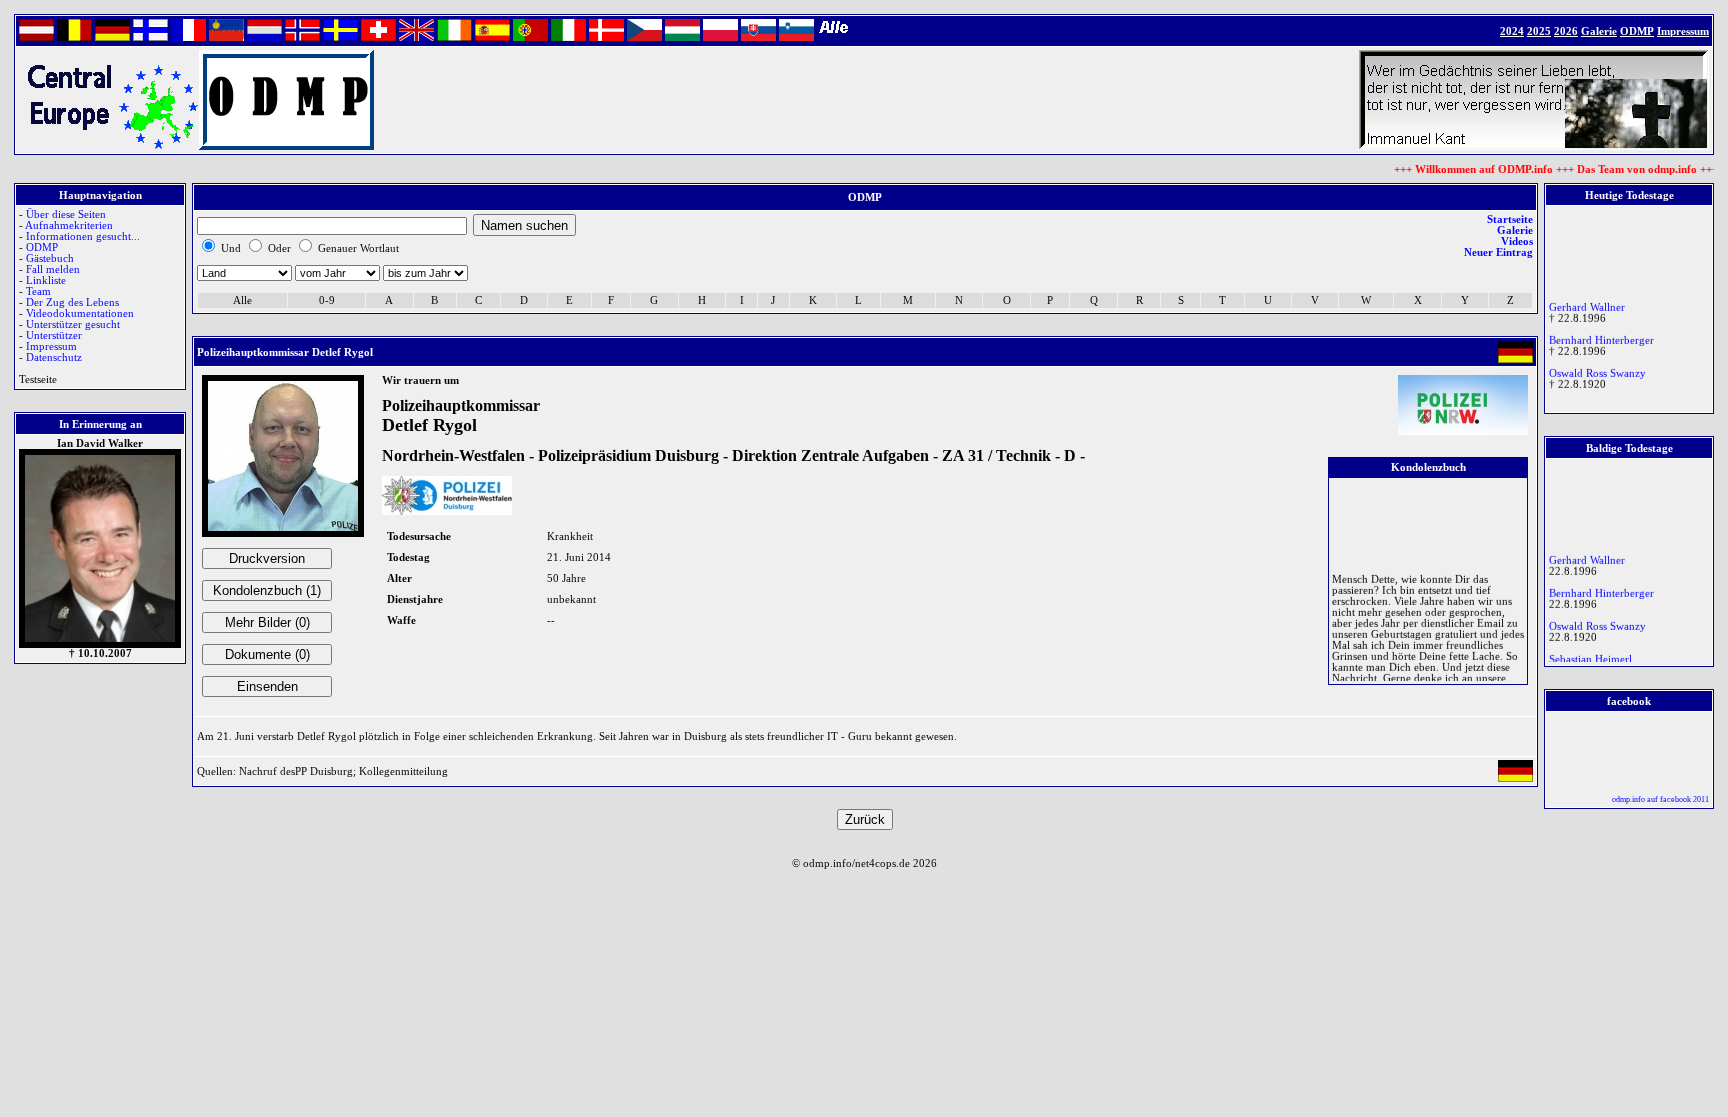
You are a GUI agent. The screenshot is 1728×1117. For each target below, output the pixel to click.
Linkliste (46, 280)
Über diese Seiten (66, 214)
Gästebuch (50, 258)
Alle (242, 300)
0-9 (327, 300)
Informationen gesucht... (83, 236)
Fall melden (53, 269)
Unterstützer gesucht (73, 324)
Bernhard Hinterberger (1601, 336)
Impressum (51, 346)
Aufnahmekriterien (69, 225)
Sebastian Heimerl (1590, 655)
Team (38, 291)
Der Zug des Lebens (72, 302)
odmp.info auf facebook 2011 (1660, 799)
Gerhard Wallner (1587, 303)
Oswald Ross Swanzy (1597, 369)
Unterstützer (54, 335)
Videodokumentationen (80, 313)
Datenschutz (54, 357)
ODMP (42, 247)
